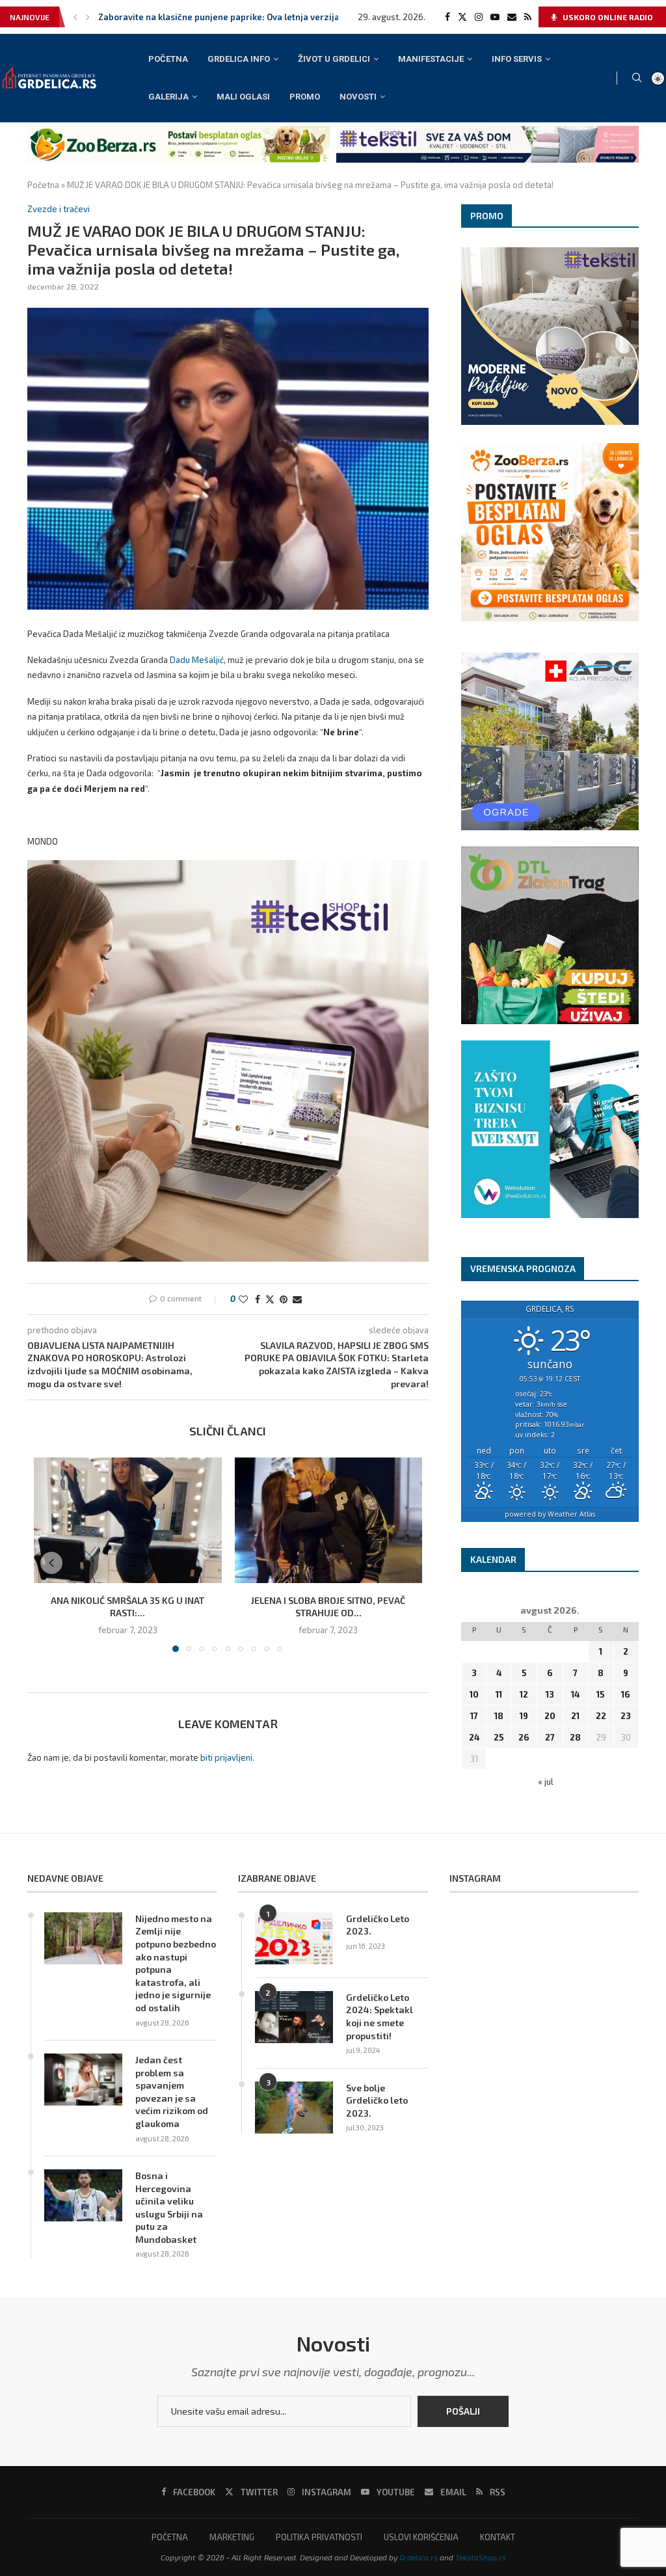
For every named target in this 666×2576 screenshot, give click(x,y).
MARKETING (232, 2537)
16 (626, 1694)
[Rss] (528, 17)
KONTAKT (498, 2537)
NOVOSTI (358, 97)
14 (575, 1694)
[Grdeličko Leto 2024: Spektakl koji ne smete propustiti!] (294, 2017)
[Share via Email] (297, 1299)
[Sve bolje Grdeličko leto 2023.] (294, 2108)
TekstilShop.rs (481, 2557)
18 (499, 1716)
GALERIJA (168, 97)
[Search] (637, 78)
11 (499, 1694)
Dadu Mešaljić (197, 660)
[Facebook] (447, 17)
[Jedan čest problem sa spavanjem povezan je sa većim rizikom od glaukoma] (83, 2080)
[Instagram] (479, 17)
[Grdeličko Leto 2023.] (294, 1938)
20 (550, 1716)
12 (524, 1694)
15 (601, 1694)
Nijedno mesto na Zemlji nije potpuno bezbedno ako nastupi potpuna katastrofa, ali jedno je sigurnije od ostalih (176, 1963)
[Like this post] (243, 1299)
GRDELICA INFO (239, 59)
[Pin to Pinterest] (284, 1299)
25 (499, 1737)
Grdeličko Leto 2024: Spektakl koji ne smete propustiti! (380, 2016)
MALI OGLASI (243, 97)
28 (575, 1737)
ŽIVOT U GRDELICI (334, 59)
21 (575, 1716)
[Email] (512, 17)
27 (550, 1737)
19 (524, 1716)
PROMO (305, 97)
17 (474, 1716)
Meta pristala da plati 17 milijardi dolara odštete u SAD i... (216, 17)
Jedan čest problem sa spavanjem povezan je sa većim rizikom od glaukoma (172, 2092)
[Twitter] (462, 17)
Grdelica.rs (419, 2557)
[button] (75, 17)
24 (474, 1737)
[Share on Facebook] (258, 1299)
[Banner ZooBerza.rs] (179, 131)
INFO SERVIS (517, 59)
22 (601, 1716)
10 (474, 1694)
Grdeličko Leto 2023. (378, 1925)
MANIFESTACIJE (431, 59)
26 (524, 1737)
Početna (43, 185)
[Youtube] (495, 17)
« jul (546, 1782)
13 (550, 1694)
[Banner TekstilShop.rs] (487, 131)
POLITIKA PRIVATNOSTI (319, 2537)
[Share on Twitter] (270, 1299)
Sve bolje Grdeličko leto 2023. (377, 2100)
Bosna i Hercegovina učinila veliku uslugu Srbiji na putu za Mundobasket (169, 2207)
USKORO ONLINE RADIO (607, 17)
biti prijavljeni (226, 1757)
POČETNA (168, 59)
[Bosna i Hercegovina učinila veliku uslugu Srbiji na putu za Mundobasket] (83, 2195)
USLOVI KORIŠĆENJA (421, 2537)
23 (626, 1716)
